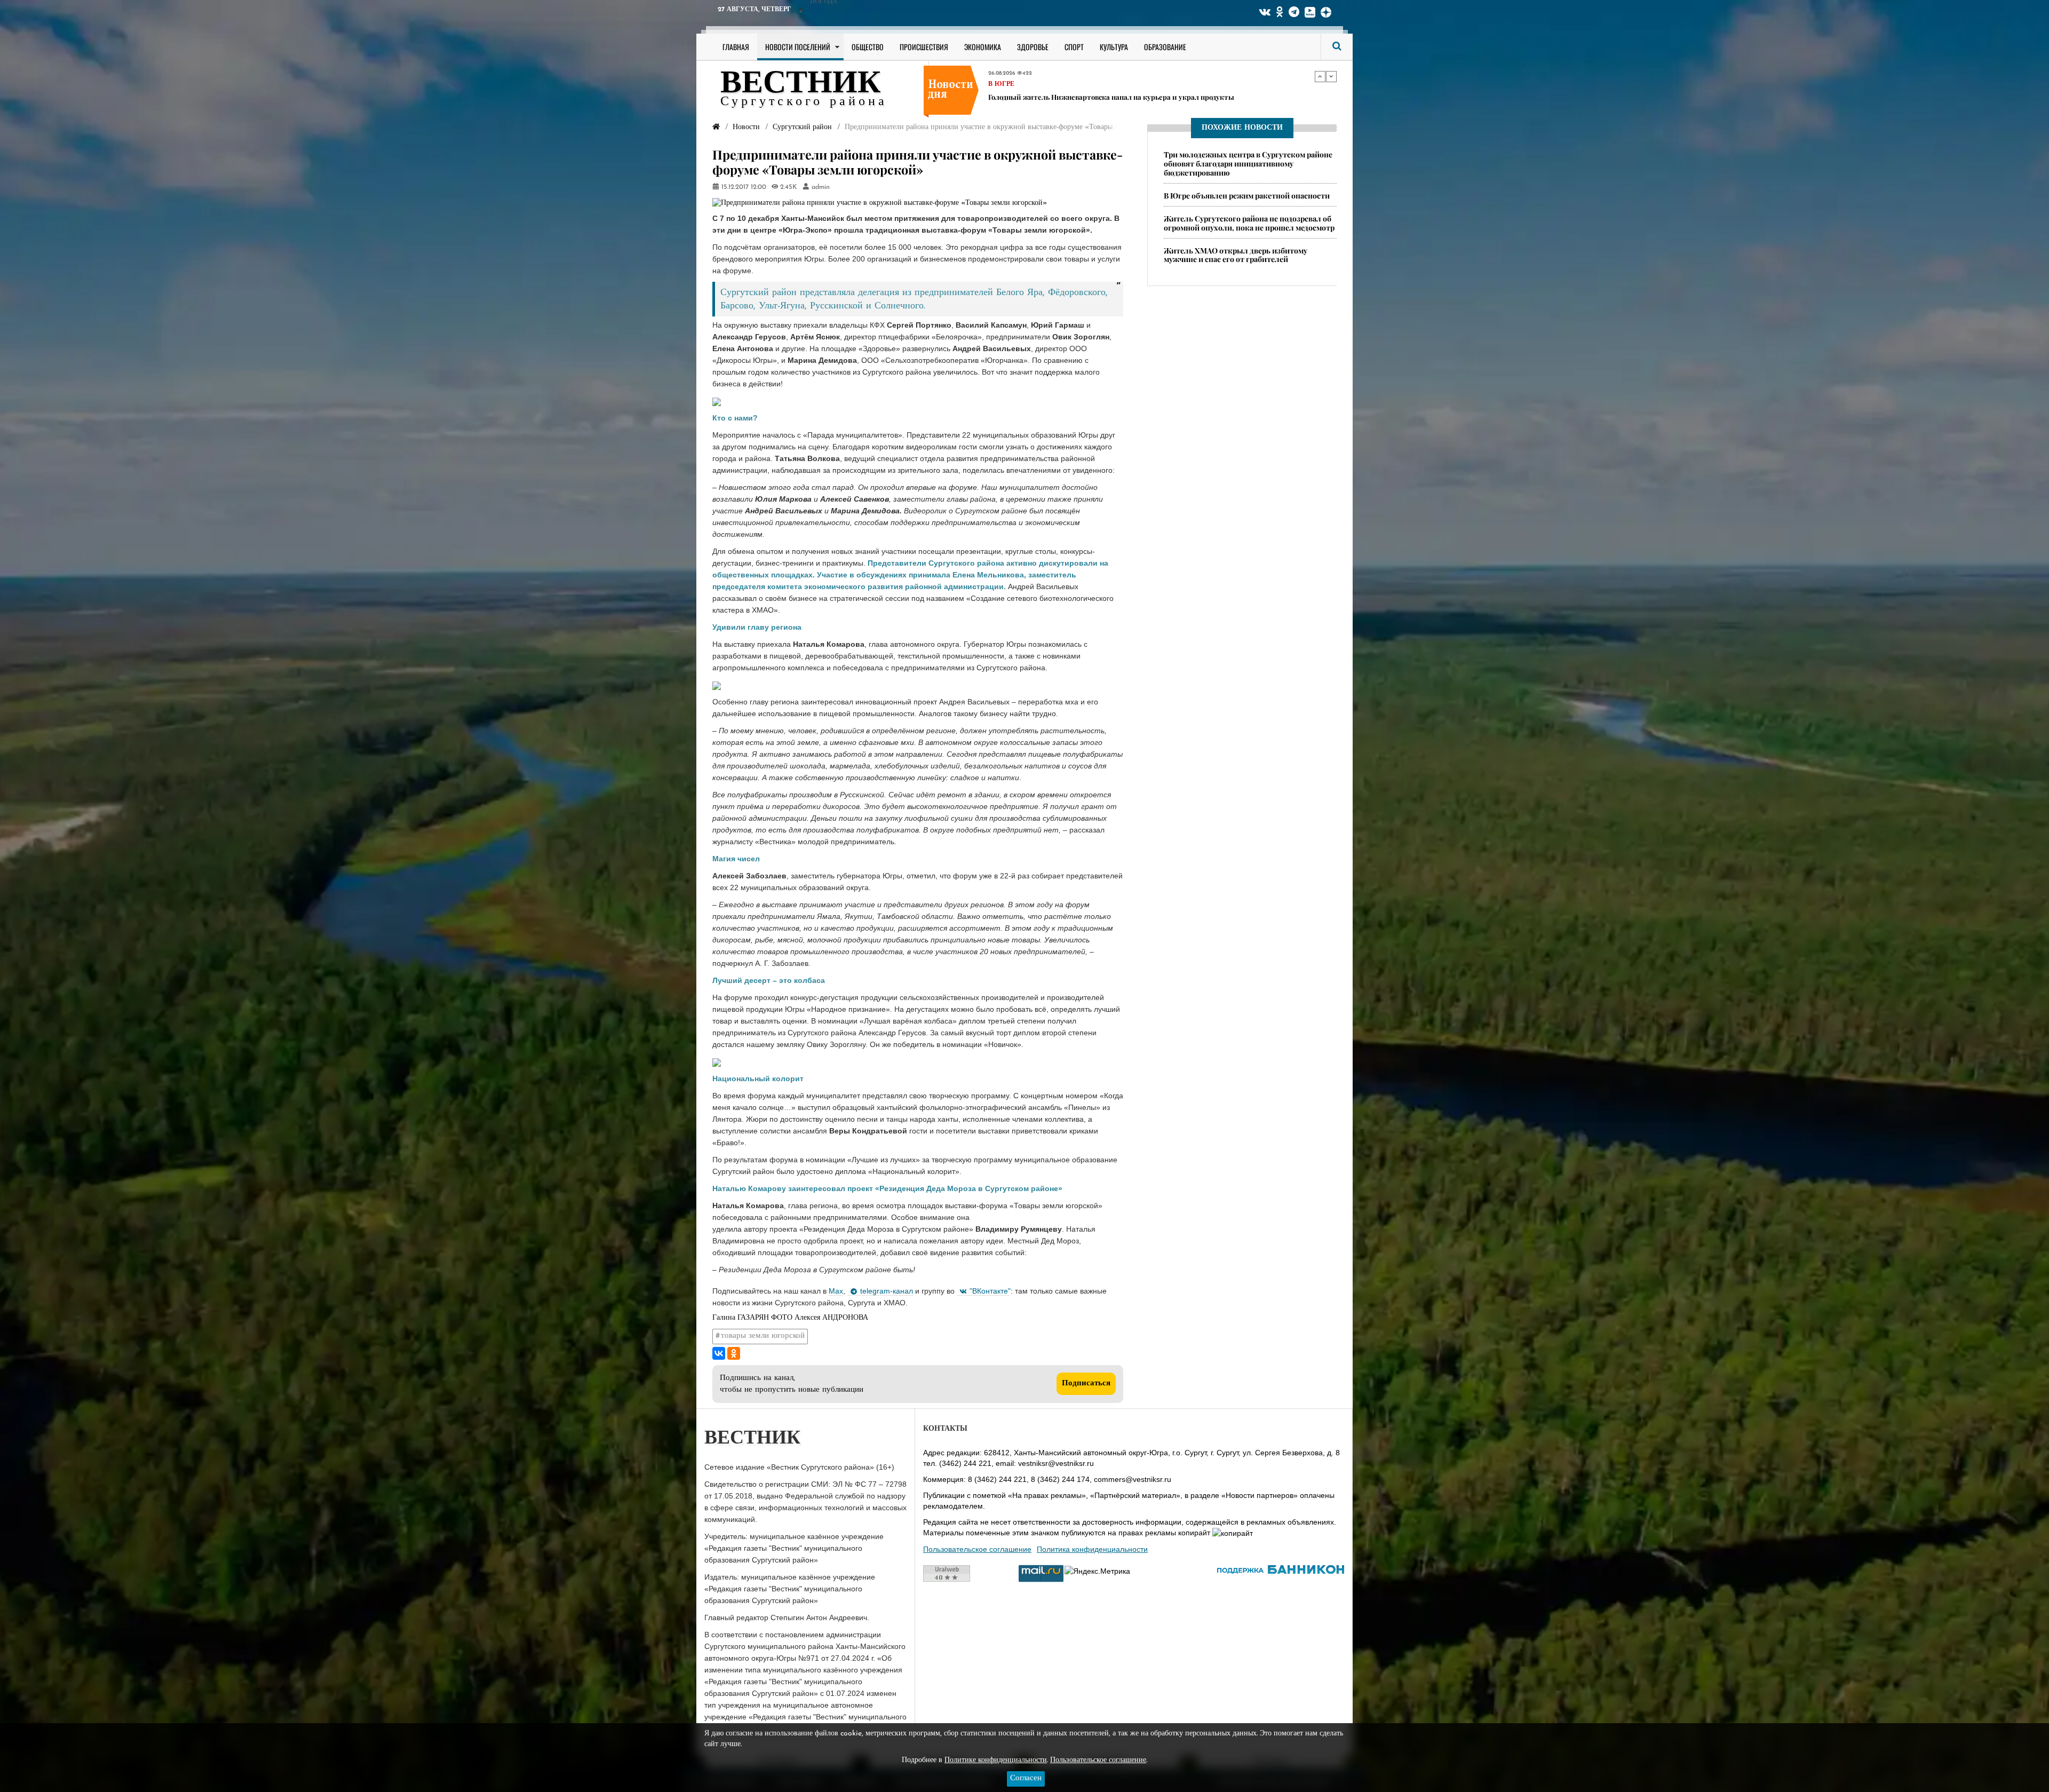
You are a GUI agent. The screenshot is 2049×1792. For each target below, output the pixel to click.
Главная (736, 47)
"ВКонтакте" (990, 1291)
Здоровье (1033, 47)
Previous (1320, 76)
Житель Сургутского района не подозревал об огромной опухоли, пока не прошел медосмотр (1249, 223)
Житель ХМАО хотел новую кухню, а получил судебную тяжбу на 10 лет (1111, 96)
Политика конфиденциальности (1092, 1549)
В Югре (1001, 84)
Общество (868, 47)
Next (1331, 76)
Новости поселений (798, 47)
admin (821, 187)
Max (836, 1291)
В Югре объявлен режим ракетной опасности (1247, 196)
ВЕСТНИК (801, 84)
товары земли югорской (763, 1336)
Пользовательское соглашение (977, 1549)
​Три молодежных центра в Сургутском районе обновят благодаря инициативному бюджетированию (1248, 164)
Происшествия (924, 47)
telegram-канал (887, 1291)
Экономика (983, 47)
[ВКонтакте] (719, 1353)
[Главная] (716, 127)
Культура (1114, 47)
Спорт (1074, 47)
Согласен (1026, 1778)
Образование (1165, 47)
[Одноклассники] (734, 1353)
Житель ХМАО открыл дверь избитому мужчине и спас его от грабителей (1236, 255)
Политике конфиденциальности (996, 1760)
